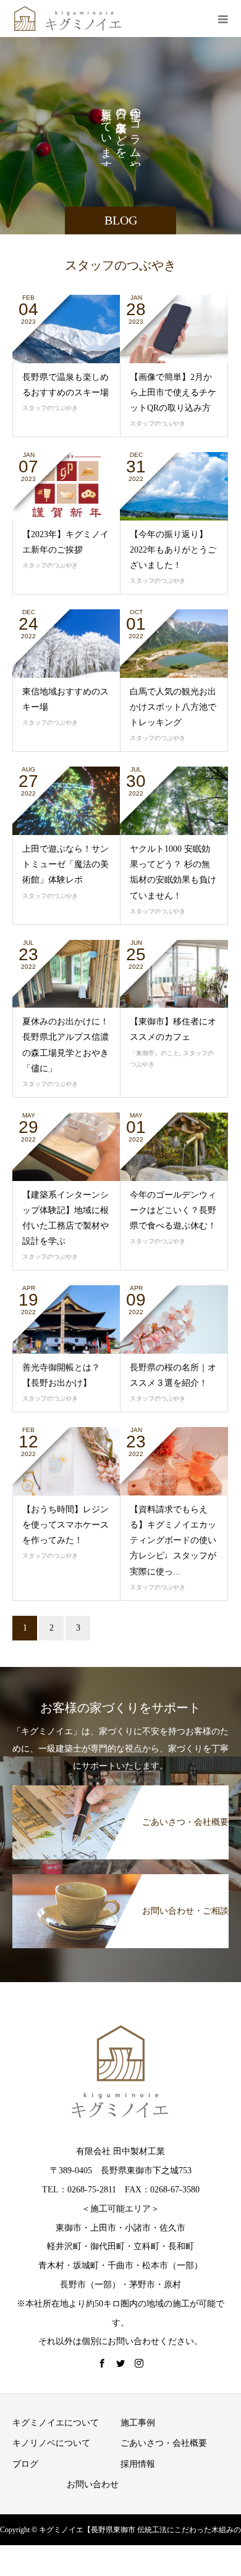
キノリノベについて (51, 2443)
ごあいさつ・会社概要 (164, 2443)
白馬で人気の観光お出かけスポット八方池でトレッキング (173, 707)
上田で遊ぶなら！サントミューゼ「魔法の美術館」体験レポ (66, 864)
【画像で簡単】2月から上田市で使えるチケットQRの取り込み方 (173, 393)
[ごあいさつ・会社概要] (120, 1790)
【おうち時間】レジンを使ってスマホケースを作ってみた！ (66, 1525)
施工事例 (138, 2423)
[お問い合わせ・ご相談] (120, 1879)
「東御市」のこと (154, 1053)
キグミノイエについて (56, 2423)
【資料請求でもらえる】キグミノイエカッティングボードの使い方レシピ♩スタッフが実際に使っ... (173, 1541)
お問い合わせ (93, 2484)
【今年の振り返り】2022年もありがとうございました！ (173, 550)
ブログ (25, 2464)
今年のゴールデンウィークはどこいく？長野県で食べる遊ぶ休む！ (173, 1210)
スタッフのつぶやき (50, 408)
